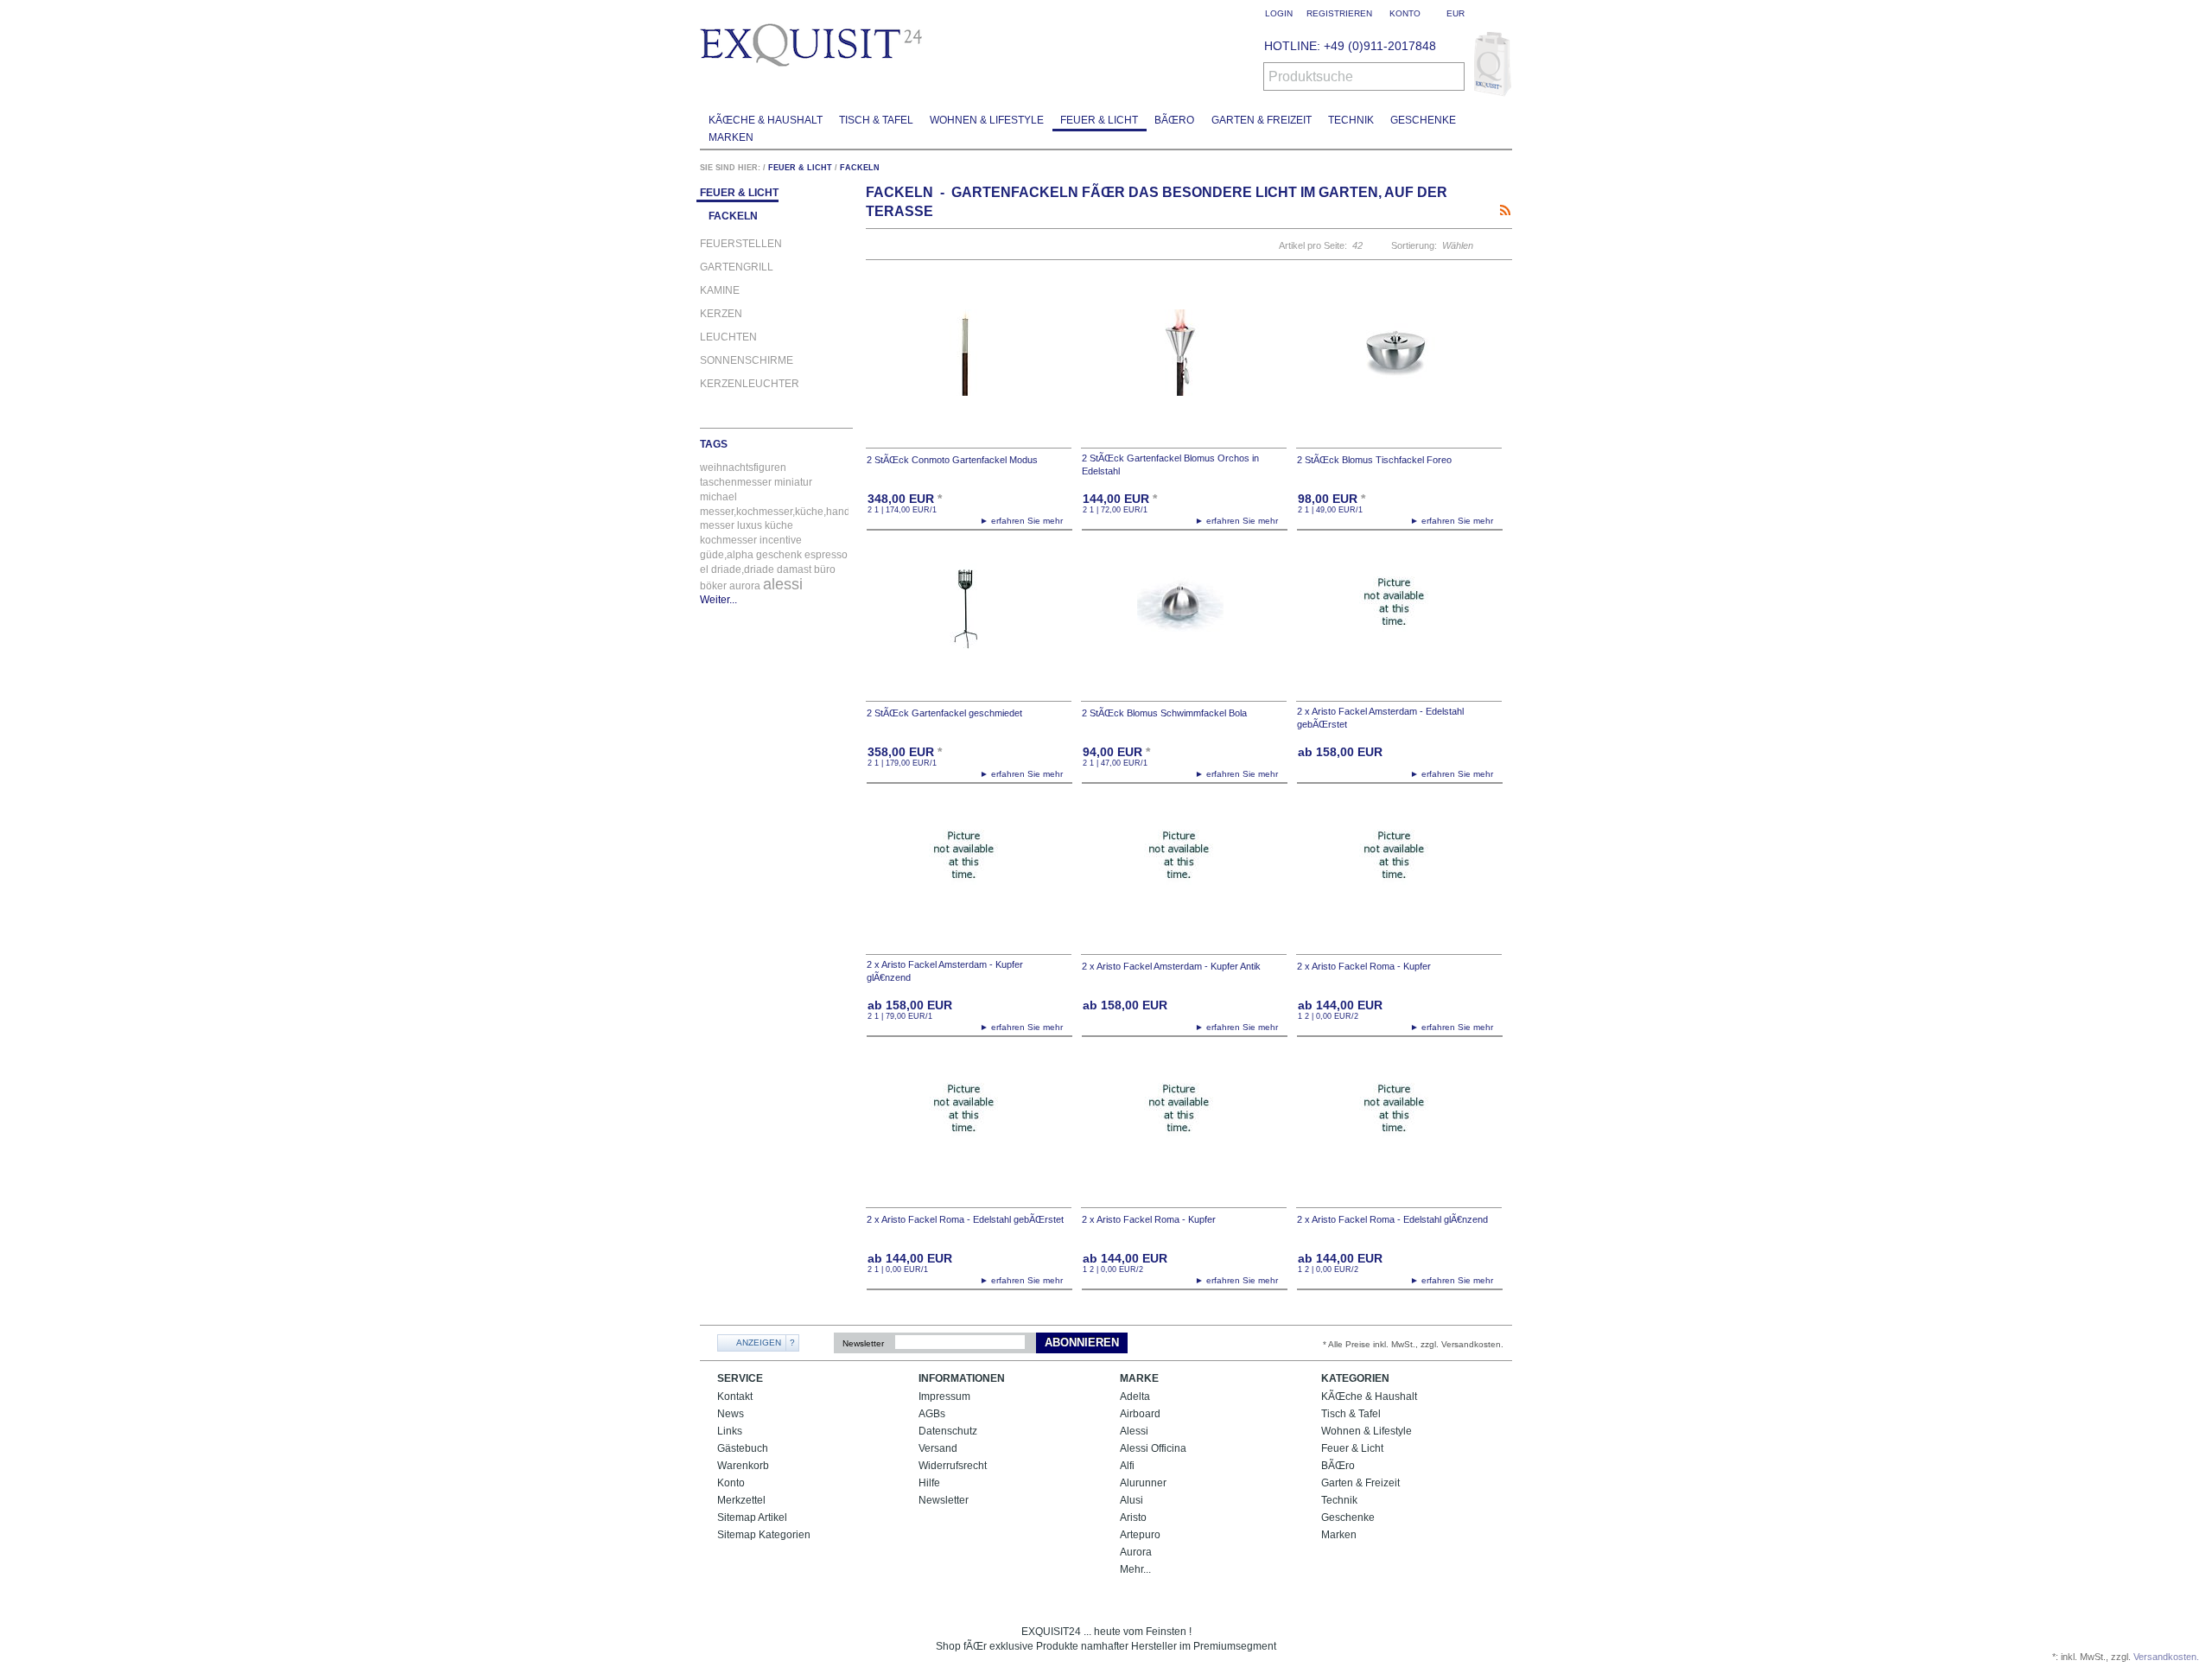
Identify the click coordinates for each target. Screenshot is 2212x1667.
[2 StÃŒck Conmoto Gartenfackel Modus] (969, 370)
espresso (826, 555)
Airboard (1140, 1414)
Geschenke (1423, 120)
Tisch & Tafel (876, 120)
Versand (938, 1448)
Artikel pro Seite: (1313, 245)
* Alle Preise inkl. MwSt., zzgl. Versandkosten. (1413, 1344)
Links (730, 1431)
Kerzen (721, 314)
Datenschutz (948, 1431)
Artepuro (1140, 1535)
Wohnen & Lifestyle (987, 120)
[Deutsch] (1501, 13)
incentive (781, 540)
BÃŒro (1174, 120)
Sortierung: (1414, 245)
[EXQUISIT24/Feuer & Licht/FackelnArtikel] (1505, 210)
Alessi (1134, 1431)
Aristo (1133, 1517)
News (731, 1414)
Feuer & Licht (1099, 120)
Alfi (1127, 1466)
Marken (731, 137)
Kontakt (735, 1397)
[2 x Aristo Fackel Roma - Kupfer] (1399, 877)
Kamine (720, 291)
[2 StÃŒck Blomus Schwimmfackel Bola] (1184, 624)
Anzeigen (759, 1343)
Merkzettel (741, 1500)
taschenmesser (736, 482)
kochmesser (728, 540)
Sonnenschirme (747, 361)
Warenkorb (743, 1466)
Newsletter (863, 1343)
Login (1279, 13)
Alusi (1131, 1500)
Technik (1351, 120)
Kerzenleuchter (750, 384)
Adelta (1135, 1397)
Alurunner (1143, 1483)
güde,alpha (727, 555)
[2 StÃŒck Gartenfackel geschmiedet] (969, 624)
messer (717, 525)
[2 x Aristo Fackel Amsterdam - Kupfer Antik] (1184, 877)
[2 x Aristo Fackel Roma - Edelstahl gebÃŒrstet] (969, 1130)
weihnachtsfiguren (743, 468)
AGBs (932, 1414)
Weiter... (718, 600)
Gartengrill (737, 267)
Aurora (1136, 1552)
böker (713, 586)
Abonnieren (1082, 1343)
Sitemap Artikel (752, 1517)
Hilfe (929, 1483)
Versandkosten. (2166, 1657)
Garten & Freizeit (1262, 120)
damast (794, 569)
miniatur (793, 482)
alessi (783, 584)
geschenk (779, 555)
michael (718, 497)
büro (825, 569)
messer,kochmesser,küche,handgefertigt (794, 512)
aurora (745, 586)
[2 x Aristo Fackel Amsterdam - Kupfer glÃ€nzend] (969, 877)
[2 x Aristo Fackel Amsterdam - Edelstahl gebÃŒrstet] (1399, 624)
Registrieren (1339, 13)
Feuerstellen (741, 244)
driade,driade (743, 569)
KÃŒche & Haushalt (766, 120)
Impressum (944, 1397)
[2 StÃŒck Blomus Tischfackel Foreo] (1399, 370)
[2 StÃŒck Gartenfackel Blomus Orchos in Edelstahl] (1184, 370)
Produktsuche (1311, 77)
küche (779, 525)
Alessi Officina (1153, 1448)
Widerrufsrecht (953, 1466)
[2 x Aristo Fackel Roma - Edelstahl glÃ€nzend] (1399, 1130)
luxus (750, 525)
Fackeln (860, 168)
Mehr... (1135, 1569)
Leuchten (728, 337)
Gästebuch (743, 1448)
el (704, 569)
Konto (731, 1483)
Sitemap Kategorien (764, 1535)
